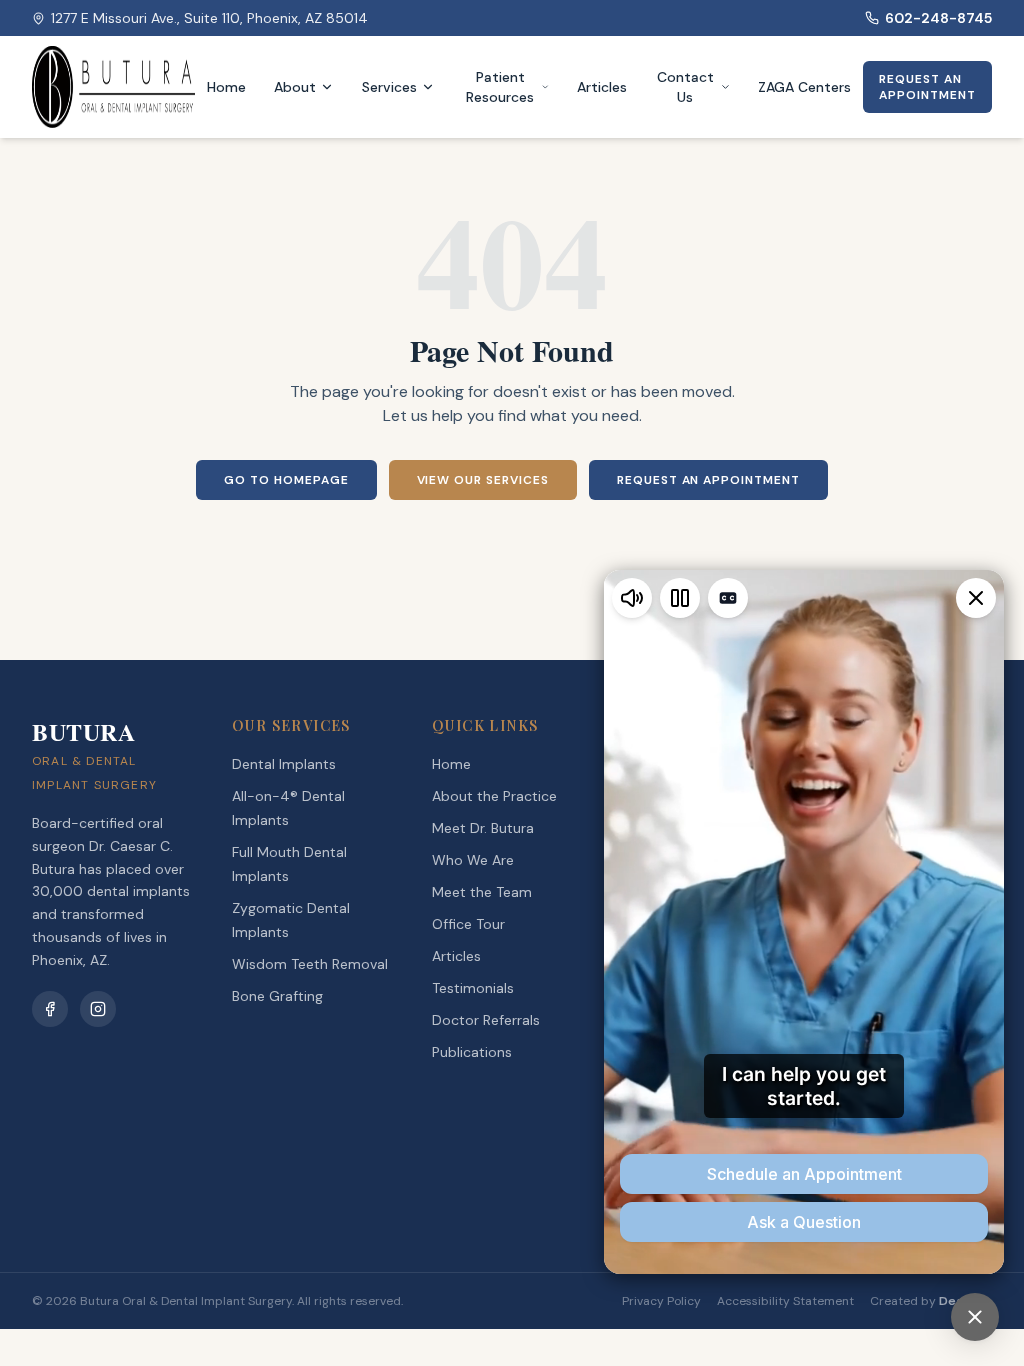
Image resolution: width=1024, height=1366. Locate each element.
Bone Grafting (277, 996)
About (295, 87)
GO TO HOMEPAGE (286, 480)
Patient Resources (500, 87)
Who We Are (473, 860)
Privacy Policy (661, 1301)
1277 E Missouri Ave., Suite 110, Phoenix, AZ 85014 (209, 18)
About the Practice (494, 796)
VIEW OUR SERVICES (483, 480)
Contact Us (685, 87)
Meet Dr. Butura (483, 828)
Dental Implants (284, 764)
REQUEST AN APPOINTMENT (927, 87)
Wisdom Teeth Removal (310, 964)
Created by (931, 1301)
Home (226, 87)
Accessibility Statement (785, 1301)
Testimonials (473, 988)
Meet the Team (482, 892)
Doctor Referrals (486, 1020)
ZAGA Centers (804, 87)
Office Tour (468, 924)
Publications (472, 1052)
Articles (602, 87)
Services (389, 87)
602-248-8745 (938, 18)
